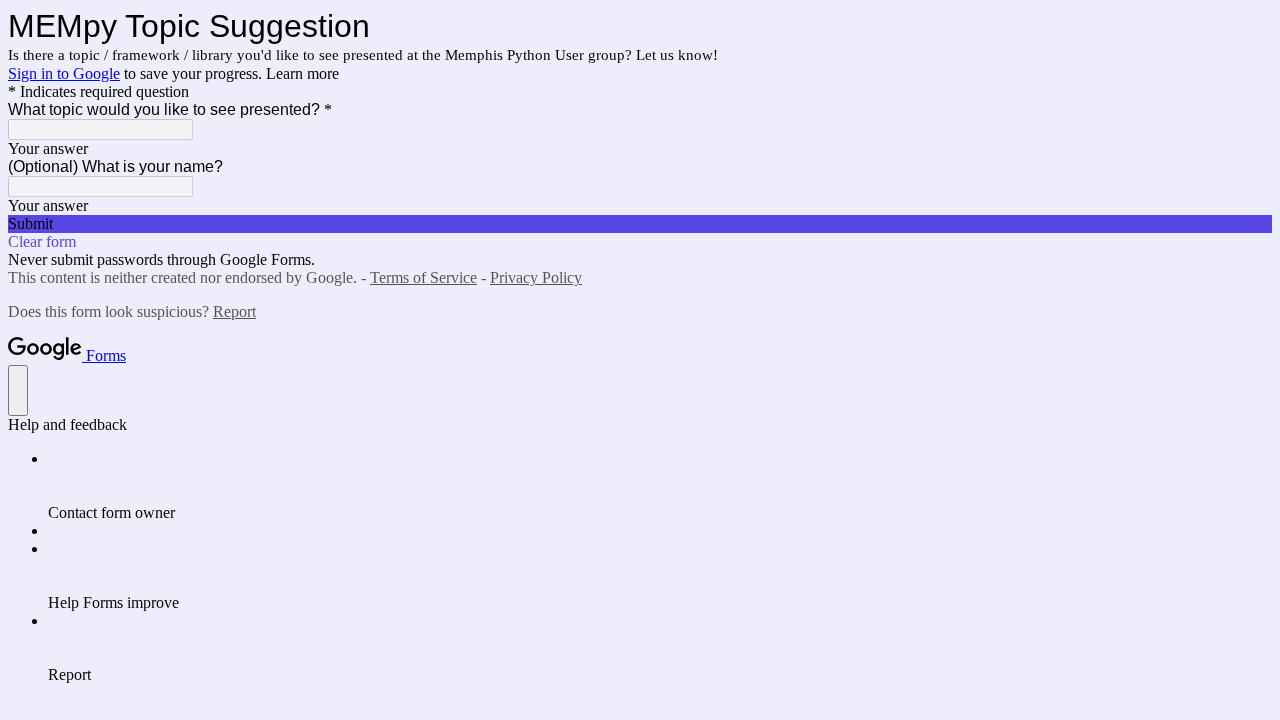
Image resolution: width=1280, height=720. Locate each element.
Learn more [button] (302, 73)
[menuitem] (660, 486)
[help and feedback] (18, 390)
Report (234, 311)
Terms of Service (423, 277)
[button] (640, 224)
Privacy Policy (536, 277)
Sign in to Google (64, 73)
